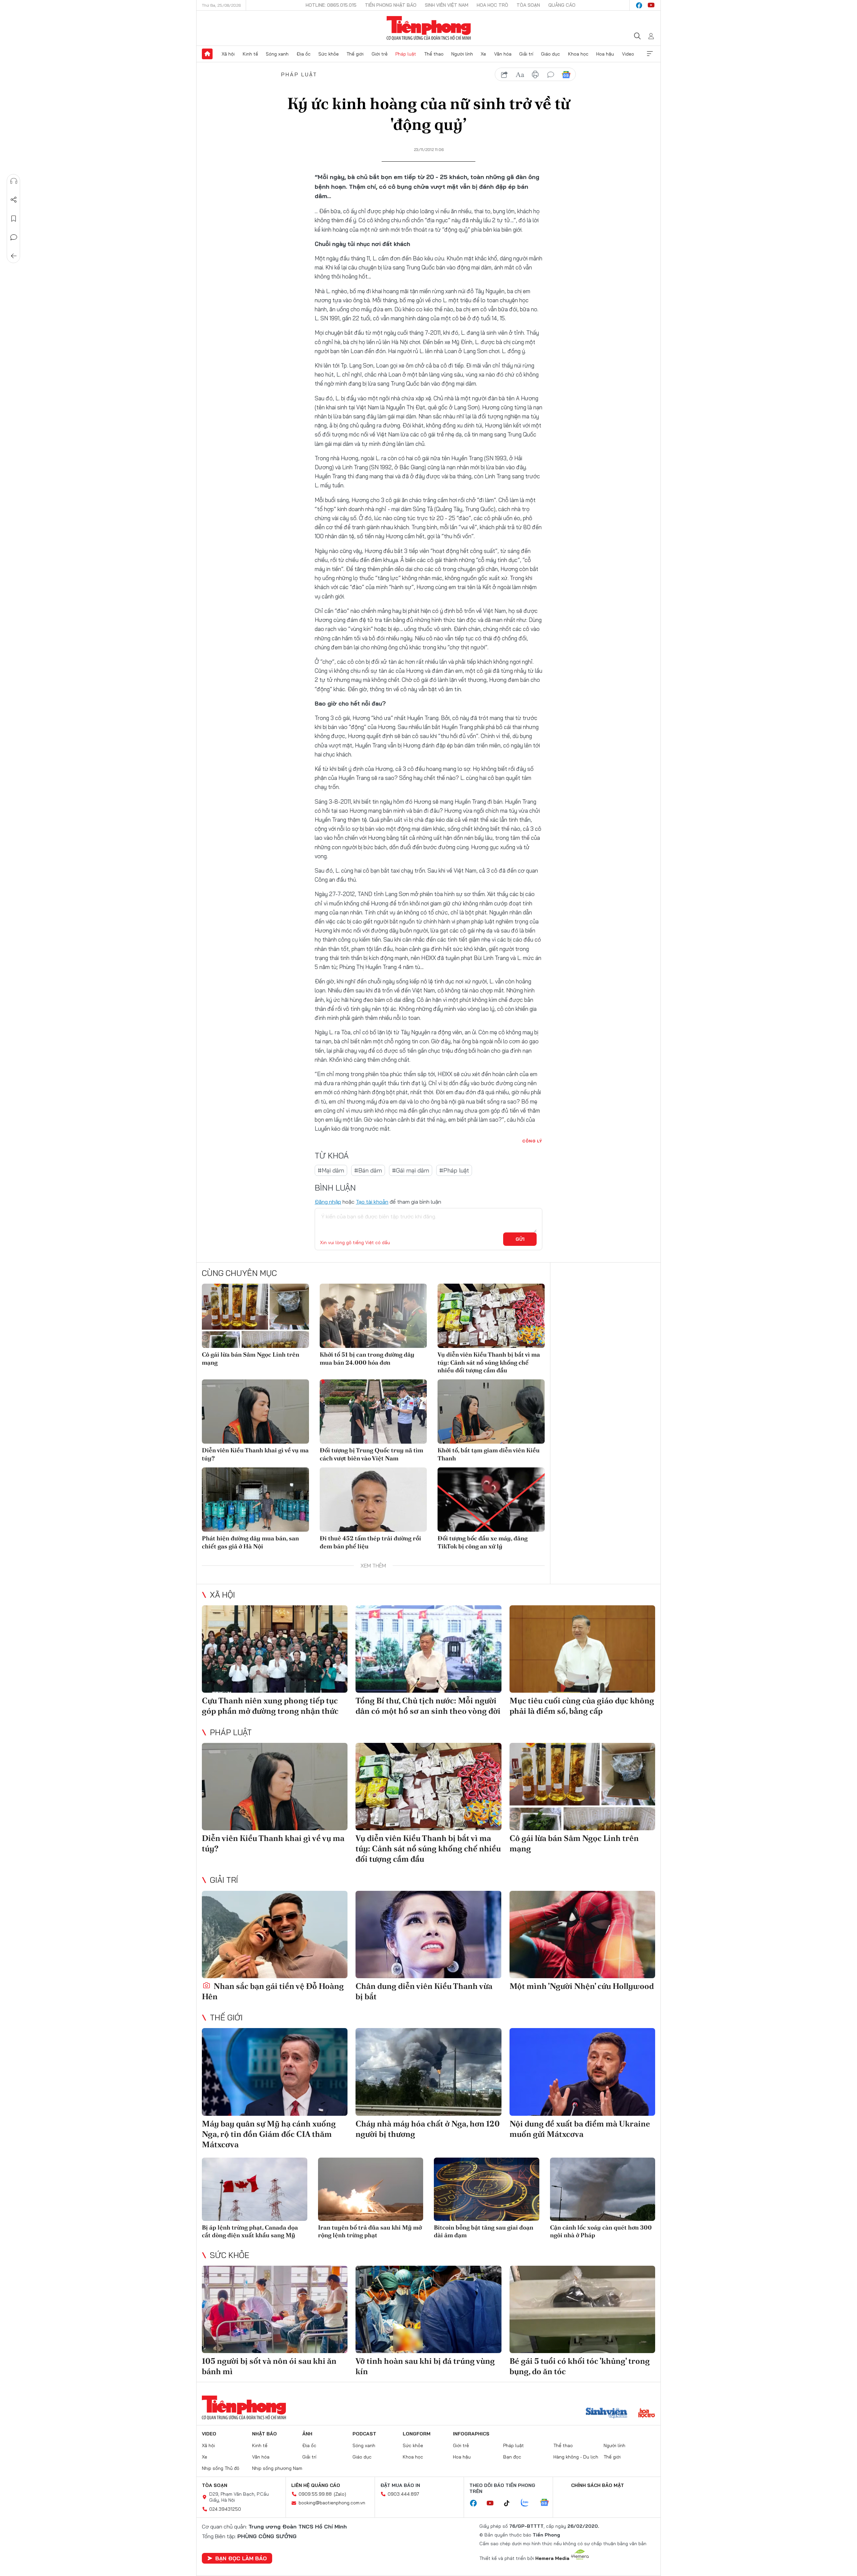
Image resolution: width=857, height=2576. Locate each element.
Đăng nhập (328, 1202)
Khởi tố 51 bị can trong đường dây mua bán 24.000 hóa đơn (367, 1358)
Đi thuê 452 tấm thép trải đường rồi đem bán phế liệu (370, 1542)
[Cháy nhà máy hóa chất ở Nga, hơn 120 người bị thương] (428, 2072)
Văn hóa (503, 54)
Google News (566, 75)
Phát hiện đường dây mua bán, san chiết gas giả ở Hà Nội (250, 1542)
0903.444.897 (403, 2494)
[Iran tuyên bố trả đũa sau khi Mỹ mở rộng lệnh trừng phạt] (371, 2189)
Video (628, 54)
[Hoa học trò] (647, 2414)
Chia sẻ (14, 200)
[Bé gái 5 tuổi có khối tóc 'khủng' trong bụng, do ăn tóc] (582, 2309)
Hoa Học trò (492, 5)
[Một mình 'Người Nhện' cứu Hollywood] (582, 1935)
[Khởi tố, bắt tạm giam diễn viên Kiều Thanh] (491, 1412)
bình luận (551, 75)
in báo (535, 75)
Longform (417, 2434)
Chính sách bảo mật (598, 2485)
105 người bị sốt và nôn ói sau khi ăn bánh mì (269, 2366)
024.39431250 (225, 2509)
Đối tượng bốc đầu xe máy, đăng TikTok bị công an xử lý (483, 1542)
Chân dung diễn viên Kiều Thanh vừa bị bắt (424, 1991)
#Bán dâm (368, 1170)
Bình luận (14, 237)
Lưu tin (14, 219)
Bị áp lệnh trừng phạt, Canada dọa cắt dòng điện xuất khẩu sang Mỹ (250, 2231)
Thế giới (355, 54)
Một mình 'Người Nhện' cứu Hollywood (582, 1986)
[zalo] (528, 2503)
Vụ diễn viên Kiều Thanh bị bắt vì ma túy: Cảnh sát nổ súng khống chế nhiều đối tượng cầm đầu (489, 1362)
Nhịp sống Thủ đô (221, 2468)
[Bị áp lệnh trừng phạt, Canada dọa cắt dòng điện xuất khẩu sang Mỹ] (255, 2189)
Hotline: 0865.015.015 (331, 5)
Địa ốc (304, 54)
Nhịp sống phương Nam (277, 2468)
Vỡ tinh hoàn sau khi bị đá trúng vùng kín (425, 2366)
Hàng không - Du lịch (576, 2457)
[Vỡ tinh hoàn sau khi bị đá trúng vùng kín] (428, 2309)
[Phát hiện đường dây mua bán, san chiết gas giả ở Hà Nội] (255, 1500)
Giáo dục (551, 54)
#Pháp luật (454, 1170)
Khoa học (578, 54)
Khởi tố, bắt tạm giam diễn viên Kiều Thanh (489, 1454)
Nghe (14, 181)
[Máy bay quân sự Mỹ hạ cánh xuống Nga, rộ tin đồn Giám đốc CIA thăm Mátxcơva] (275, 2072)
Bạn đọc (512, 2457)
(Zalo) (340, 2494)
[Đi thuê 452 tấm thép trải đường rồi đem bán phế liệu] (373, 1500)
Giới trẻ (380, 54)
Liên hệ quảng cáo (316, 2485)
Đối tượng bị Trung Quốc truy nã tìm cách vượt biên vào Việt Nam (371, 1454)
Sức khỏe (329, 54)
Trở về (14, 256)
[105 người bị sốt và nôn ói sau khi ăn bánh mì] (275, 2309)
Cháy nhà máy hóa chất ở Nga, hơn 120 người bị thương (428, 2129)
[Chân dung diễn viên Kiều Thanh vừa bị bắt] (428, 1935)
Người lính (462, 54)
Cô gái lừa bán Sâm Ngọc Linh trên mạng (251, 1358)
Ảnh (307, 2434)
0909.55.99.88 (315, 2494)
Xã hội (228, 54)
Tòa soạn (528, 5)
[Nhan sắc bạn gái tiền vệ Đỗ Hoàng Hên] (275, 1935)
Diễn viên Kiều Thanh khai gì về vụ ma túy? (255, 1454)
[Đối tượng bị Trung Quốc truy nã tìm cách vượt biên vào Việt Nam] (373, 1412)
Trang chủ (207, 54)
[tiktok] (510, 2503)
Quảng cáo (562, 5)
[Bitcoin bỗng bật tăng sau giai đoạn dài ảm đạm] (487, 2189)
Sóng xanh (277, 54)
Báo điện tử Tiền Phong (429, 28)
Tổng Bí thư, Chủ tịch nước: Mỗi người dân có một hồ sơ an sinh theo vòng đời (428, 1706)
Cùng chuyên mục (239, 1273)
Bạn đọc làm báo (241, 2558)
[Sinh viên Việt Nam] (607, 2414)
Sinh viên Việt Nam (447, 5)
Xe (483, 54)
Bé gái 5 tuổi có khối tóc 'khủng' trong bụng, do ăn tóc (580, 2366)
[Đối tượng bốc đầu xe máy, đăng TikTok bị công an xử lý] (491, 1500)
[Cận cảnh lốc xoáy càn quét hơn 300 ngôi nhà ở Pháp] (603, 2189)
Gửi (520, 1239)
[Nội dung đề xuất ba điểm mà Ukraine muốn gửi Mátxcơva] (582, 2072)
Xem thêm (650, 54)
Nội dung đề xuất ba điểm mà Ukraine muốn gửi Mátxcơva (580, 2129)
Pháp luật (406, 54)
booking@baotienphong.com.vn (332, 2503)
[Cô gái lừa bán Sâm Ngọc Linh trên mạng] (255, 1316)
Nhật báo (264, 2434)
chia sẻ (504, 75)
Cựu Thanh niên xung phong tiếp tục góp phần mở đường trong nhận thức (270, 1706)
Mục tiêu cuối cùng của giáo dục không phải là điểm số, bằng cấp (582, 1706)
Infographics (471, 2434)
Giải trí (526, 54)
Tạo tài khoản (372, 1202)
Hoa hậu (605, 54)
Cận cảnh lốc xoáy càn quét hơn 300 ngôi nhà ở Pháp (601, 2231)
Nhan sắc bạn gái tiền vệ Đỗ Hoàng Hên (273, 1991)
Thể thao (434, 54)
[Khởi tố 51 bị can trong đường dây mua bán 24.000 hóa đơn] (373, 1316)
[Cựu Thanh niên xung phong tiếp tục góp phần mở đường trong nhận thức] (275, 1649)
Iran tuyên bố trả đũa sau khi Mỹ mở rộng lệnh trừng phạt (370, 2231)
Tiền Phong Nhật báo (391, 5)
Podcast (364, 2434)
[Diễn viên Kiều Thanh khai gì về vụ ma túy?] (255, 1412)
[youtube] (651, 5)
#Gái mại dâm (411, 1170)
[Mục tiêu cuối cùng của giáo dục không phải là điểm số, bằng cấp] (582, 1649)
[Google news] (548, 2503)
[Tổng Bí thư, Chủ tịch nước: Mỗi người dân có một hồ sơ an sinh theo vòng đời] (428, 1649)
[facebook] (639, 5)
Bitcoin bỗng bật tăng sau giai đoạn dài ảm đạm (484, 2231)
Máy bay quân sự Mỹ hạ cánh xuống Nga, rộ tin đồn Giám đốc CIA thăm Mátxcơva (269, 2134)
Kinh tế (250, 54)
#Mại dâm (331, 1170)
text (520, 75)
